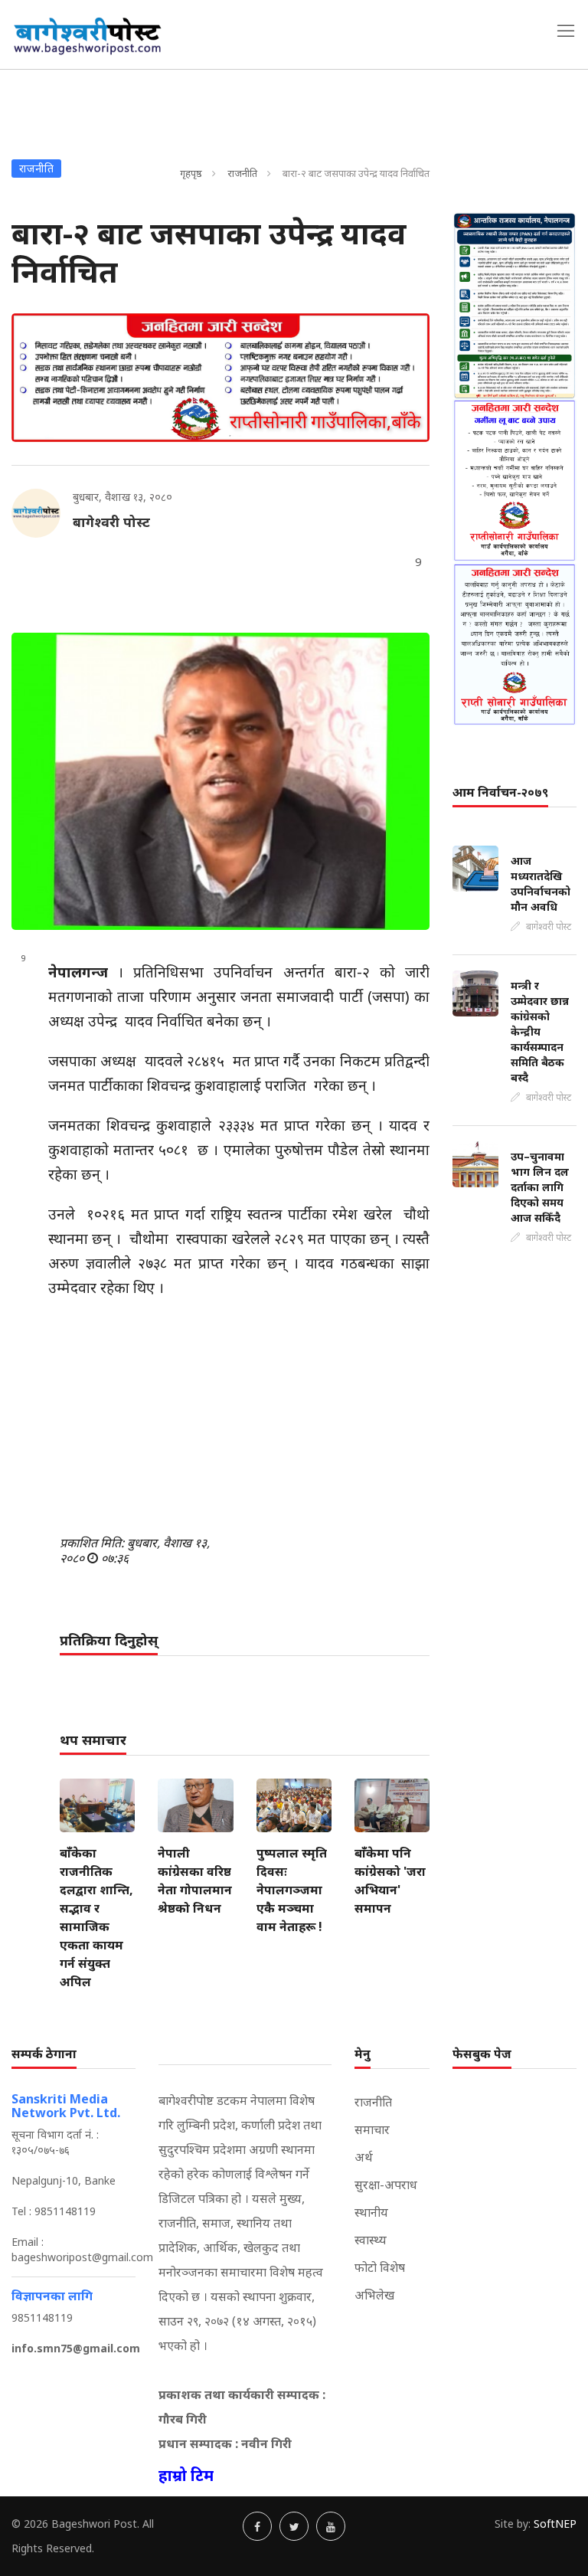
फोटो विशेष (380, 2267)
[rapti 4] (514, 644)
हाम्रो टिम (186, 2475)
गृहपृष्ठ (191, 173)
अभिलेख (374, 2295)
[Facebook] (257, 2526)
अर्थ (364, 2157)
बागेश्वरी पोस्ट (111, 522)
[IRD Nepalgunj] (514, 305)
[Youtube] (331, 2526)
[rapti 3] (514, 480)
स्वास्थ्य (371, 2240)
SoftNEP (555, 2524)
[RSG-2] (220, 378)
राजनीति (242, 173)
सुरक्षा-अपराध (386, 2185)
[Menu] (566, 31)
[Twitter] (294, 2526)
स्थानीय (371, 2212)
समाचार (372, 2129)
